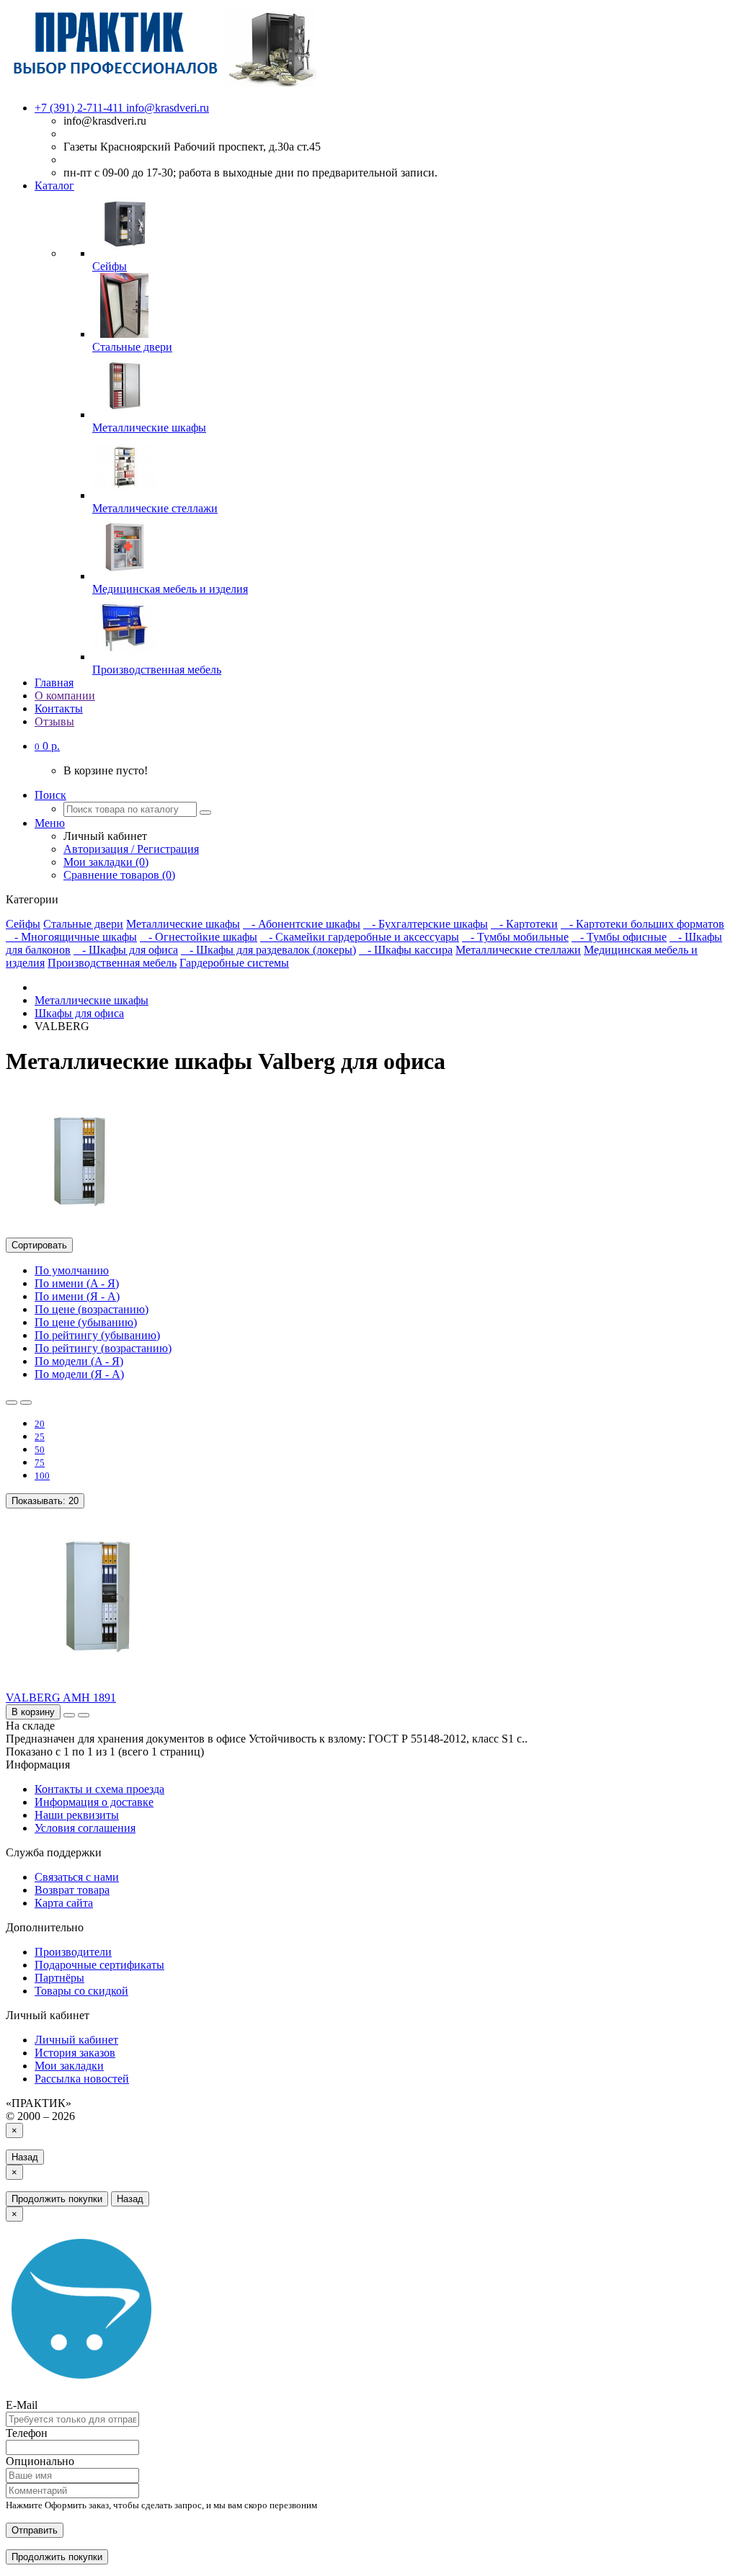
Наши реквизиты (77, 1815)
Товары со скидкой (81, 1991)
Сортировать (39, 1245)
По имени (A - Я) (77, 1283)
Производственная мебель (112, 963)
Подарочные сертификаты (99, 1965)
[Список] (12, 1403)
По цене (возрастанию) (92, 1309)
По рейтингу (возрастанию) (103, 1348)
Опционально (40, 2461)
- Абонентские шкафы (302, 924)
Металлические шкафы (183, 924)
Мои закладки (69, 2066)
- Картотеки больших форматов (643, 924)
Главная (54, 683)
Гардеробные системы (234, 963)
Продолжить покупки (57, 2199)
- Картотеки (524, 924)
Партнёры (59, 1978)
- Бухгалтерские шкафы (426, 924)
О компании (65, 696)
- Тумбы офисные (619, 937)
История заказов (75, 2053)
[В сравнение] (84, 1715)
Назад (25, 2157)
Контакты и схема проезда (99, 1789)
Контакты (59, 708)
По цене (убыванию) (86, 1322)
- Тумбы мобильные (515, 937)
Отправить (35, 2530)
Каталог (54, 185)
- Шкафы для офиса (126, 950)
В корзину (33, 1712)
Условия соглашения (85, 1828)
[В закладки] (69, 1715)
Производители (73, 1952)
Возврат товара (72, 1890)
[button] (47, 746)
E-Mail (22, 2405)
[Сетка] (26, 1403)
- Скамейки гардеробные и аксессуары (360, 937)
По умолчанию (72, 1270)
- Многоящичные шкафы (71, 937)
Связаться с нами (77, 1877)
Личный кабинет (76, 2040)
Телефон (27, 2433)
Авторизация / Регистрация (131, 849)
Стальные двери (83, 924)
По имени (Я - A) (77, 1296)
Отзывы (54, 721)
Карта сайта (64, 1903)
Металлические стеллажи (518, 950)
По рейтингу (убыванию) (97, 1335)
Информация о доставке (94, 1802)
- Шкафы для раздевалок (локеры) (268, 950)
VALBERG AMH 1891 (61, 1698)
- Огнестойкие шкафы (199, 937)
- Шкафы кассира (406, 950)
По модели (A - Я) (79, 1361)
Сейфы (23, 924)
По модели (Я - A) (79, 1374)
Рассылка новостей (82, 2079)
